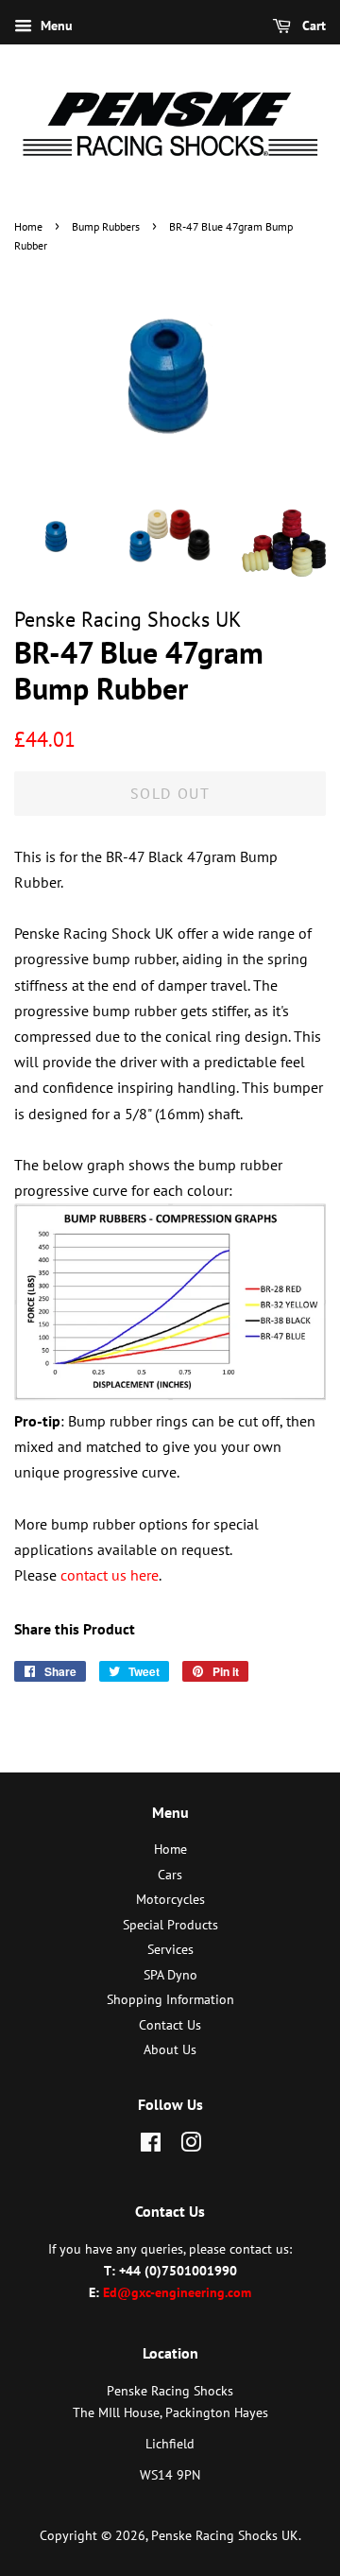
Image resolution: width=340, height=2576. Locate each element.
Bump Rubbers (106, 226)
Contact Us (170, 2025)
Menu (55, 26)
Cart (312, 26)
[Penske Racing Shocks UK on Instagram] (191, 2146)
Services (170, 1949)
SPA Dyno (170, 1975)
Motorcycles (170, 1899)
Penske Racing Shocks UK (225, 2535)
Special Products (170, 1925)
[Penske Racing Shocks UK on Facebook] (151, 2146)
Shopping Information (170, 1999)
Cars (170, 1875)
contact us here (110, 1575)
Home (28, 226)
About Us (170, 2049)
